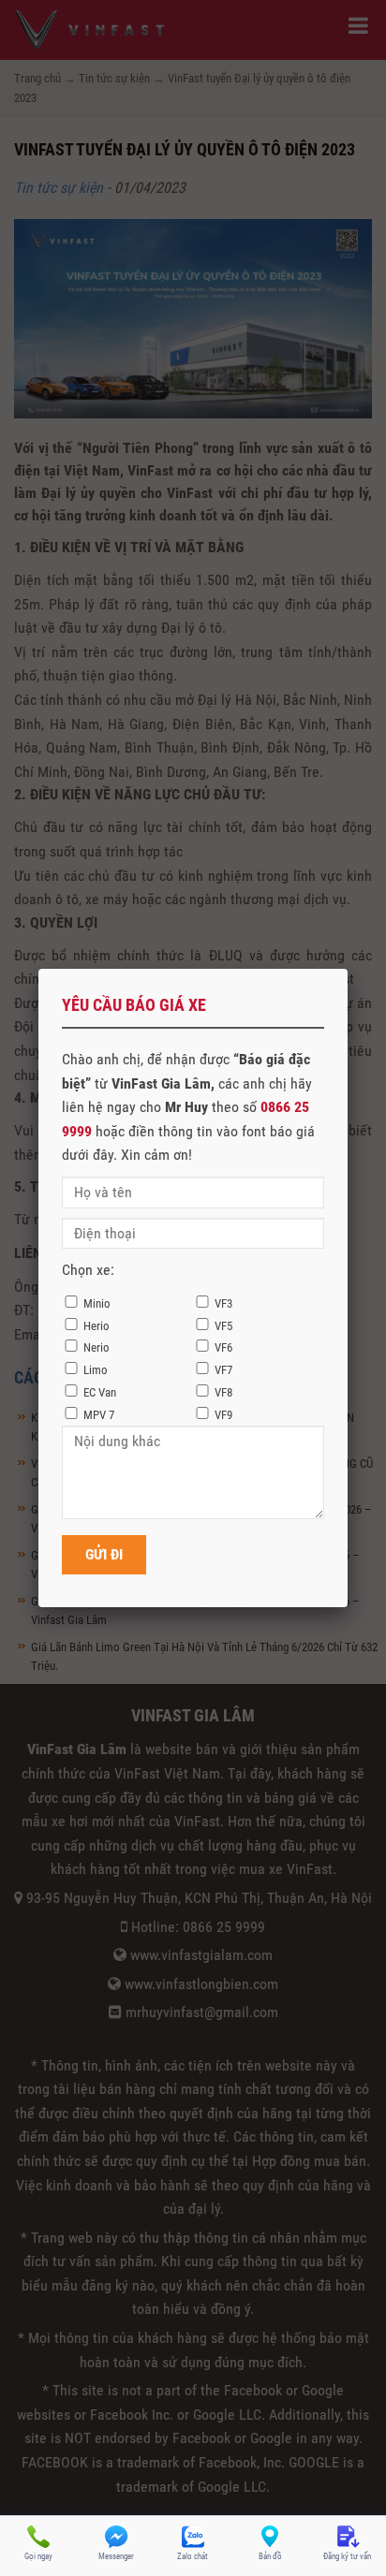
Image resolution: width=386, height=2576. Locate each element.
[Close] (348, 969)
